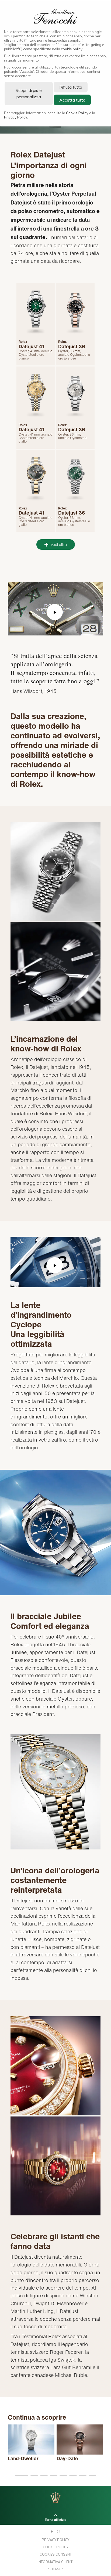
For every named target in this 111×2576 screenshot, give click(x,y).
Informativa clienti (55, 2562)
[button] (22, 2476)
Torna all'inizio (55, 2520)
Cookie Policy (56, 2547)
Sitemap (56, 2569)
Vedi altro (58, 545)
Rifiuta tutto (71, 87)
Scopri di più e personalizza (29, 94)
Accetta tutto (72, 100)
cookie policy (72, 49)
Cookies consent (56, 2554)
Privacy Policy (55, 2540)
